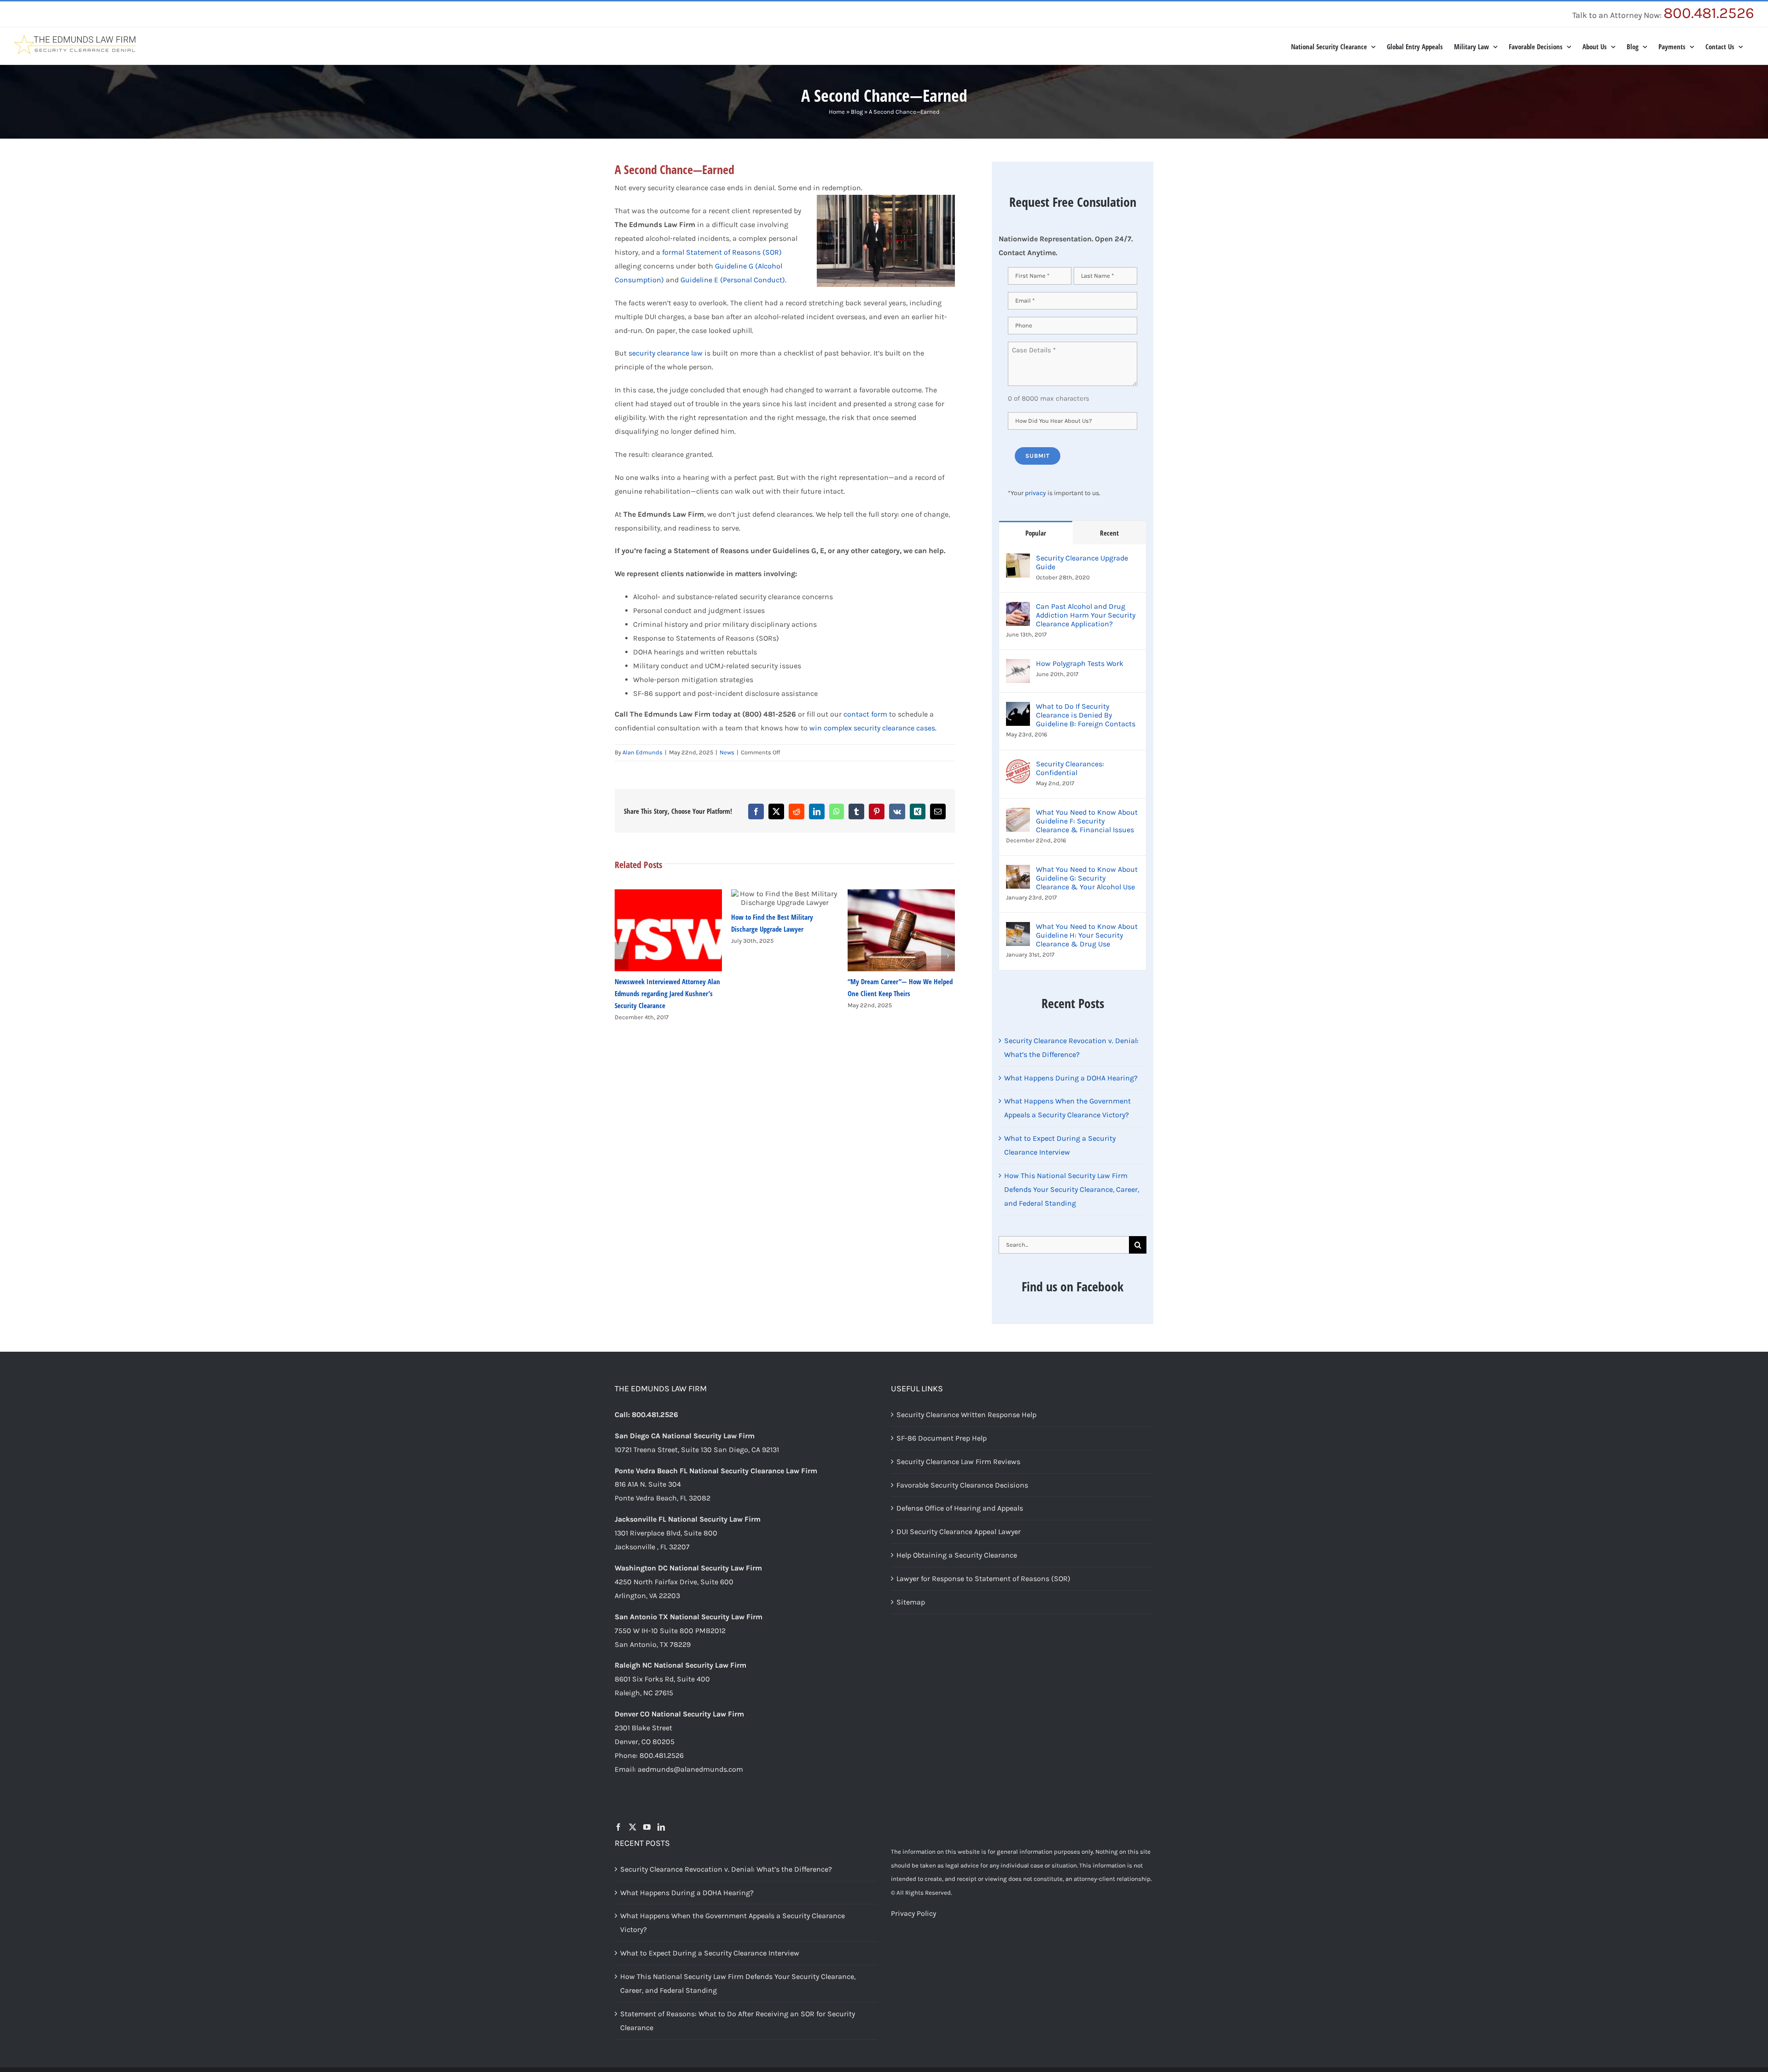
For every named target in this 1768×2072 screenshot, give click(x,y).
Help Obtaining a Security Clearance (957, 1555)
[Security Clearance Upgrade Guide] (1018, 560)
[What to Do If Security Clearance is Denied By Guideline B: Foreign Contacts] (1018, 709)
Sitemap (911, 1602)
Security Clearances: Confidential (1070, 768)
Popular (1036, 533)
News (727, 752)
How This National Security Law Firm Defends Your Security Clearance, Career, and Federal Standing (1072, 1189)
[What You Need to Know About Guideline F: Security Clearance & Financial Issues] (1018, 814)
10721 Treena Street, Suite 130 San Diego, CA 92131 (697, 1450)
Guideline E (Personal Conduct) (733, 280)
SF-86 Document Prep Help (942, 1438)
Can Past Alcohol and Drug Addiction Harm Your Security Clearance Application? (1086, 615)
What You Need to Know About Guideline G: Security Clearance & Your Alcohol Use (1087, 878)
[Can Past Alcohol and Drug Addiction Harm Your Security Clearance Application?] (1018, 609)
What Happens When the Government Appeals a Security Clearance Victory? (733, 1923)
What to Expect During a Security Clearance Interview (710, 1953)
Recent (1109, 533)
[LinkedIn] (661, 1827)
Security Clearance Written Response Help (966, 1415)
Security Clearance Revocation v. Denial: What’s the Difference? (726, 1869)
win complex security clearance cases (872, 728)
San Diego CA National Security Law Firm (685, 1436)
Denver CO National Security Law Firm (679, 1714)
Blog (857, 112)
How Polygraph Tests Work (1080, 663)
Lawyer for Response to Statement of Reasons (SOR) (983, 1579)
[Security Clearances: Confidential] (1018, 766)
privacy (1035, 493)
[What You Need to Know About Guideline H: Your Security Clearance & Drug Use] (1018, 929)
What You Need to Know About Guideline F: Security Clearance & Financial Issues (1087, 821)
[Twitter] (633, 1827)
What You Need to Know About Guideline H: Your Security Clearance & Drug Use (1087, 935)
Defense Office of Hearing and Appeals (960, 1508)
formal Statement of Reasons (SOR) (722, 252)
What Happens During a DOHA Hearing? (1071, 1078)
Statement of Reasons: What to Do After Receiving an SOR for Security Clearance (738, 2021)
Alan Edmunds (643, 752)
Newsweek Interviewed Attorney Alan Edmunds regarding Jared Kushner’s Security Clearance (667, 993)
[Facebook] (618, 1827)
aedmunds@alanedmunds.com (690, 1769)
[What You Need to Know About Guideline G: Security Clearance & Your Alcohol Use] (1018, 872)
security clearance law (666, 353)
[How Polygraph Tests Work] (1018, 666)
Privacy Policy (913, 1913)
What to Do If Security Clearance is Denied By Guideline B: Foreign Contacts (1086, 715)
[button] (622, 956)
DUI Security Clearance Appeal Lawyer (959, 1532)
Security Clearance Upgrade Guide (1082, 562)
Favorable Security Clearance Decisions (962, 1485)
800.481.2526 (1709, 13)
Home (837, 112)
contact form (866, 714)
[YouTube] (647, 1827)
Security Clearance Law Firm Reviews (958, 1462)
